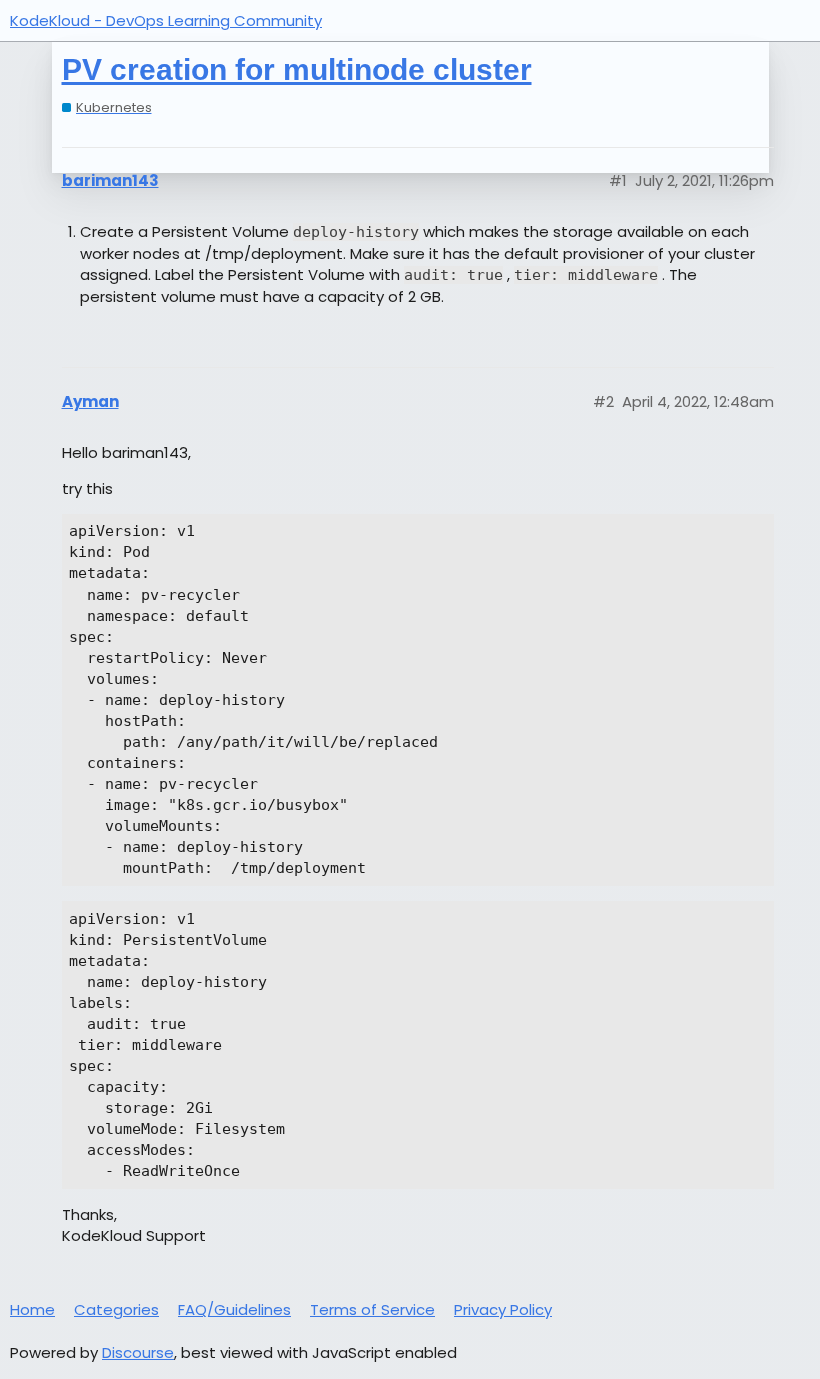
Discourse (138, 1352)
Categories (116, 1309)
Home (32, 1309)
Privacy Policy (503, 1309)
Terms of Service (372, 1309)
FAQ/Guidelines (234, 1309)
